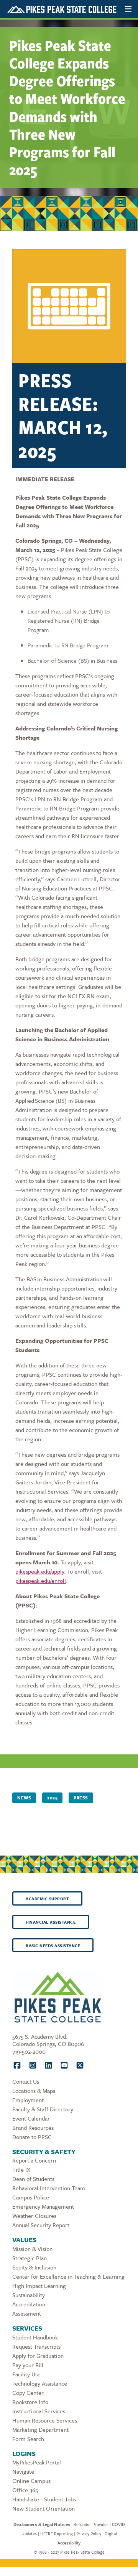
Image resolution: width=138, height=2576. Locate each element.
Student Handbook (35, 2337)
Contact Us (26, 2081)
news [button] (24, 1798)
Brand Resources (33, 2127)
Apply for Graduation (38, 2356)
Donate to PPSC (32, 2137)
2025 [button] (52, 1798)
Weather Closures (34, 2216)
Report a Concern (34, 2160)
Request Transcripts (36, 2346)
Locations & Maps (34, 2091)
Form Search (28, 2439)
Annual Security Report (41, 2225)
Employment (28, 2100)
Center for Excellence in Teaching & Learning (68, 2276)
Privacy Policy (89, 2533)
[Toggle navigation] (128, 9)
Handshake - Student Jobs (44, 2499)
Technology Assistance (40, 2383)
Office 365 (25, 2490)
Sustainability (29, 2295)
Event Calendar (31, 2118)
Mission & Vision (32, 2249)
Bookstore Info (30, 2402)
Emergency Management (43, 2206)
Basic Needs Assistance (53, 1946)
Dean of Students (33, 2179)
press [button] (81, 1798)
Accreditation (29, 2304)
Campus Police (31, 2197)
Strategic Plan (30, 2258)
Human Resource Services (45, 2420)
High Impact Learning (39, 2286)
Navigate (23, 2471)
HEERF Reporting (57, 2533)
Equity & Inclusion (34, 2267)
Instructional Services (39, 2411)
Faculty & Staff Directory (43, 2109)
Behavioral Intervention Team (49, 2188)
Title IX (21, 2169)
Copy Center (28, 2393)
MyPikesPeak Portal (37, 2462)
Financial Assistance (51, 1922)
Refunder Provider (91, 2524)
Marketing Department (40, 2429)
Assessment (27, 2313)
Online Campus (31, 2481)
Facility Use (26, 2374)
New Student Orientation (44, 2508)
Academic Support (47, 1899)
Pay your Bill (28, 2365)
